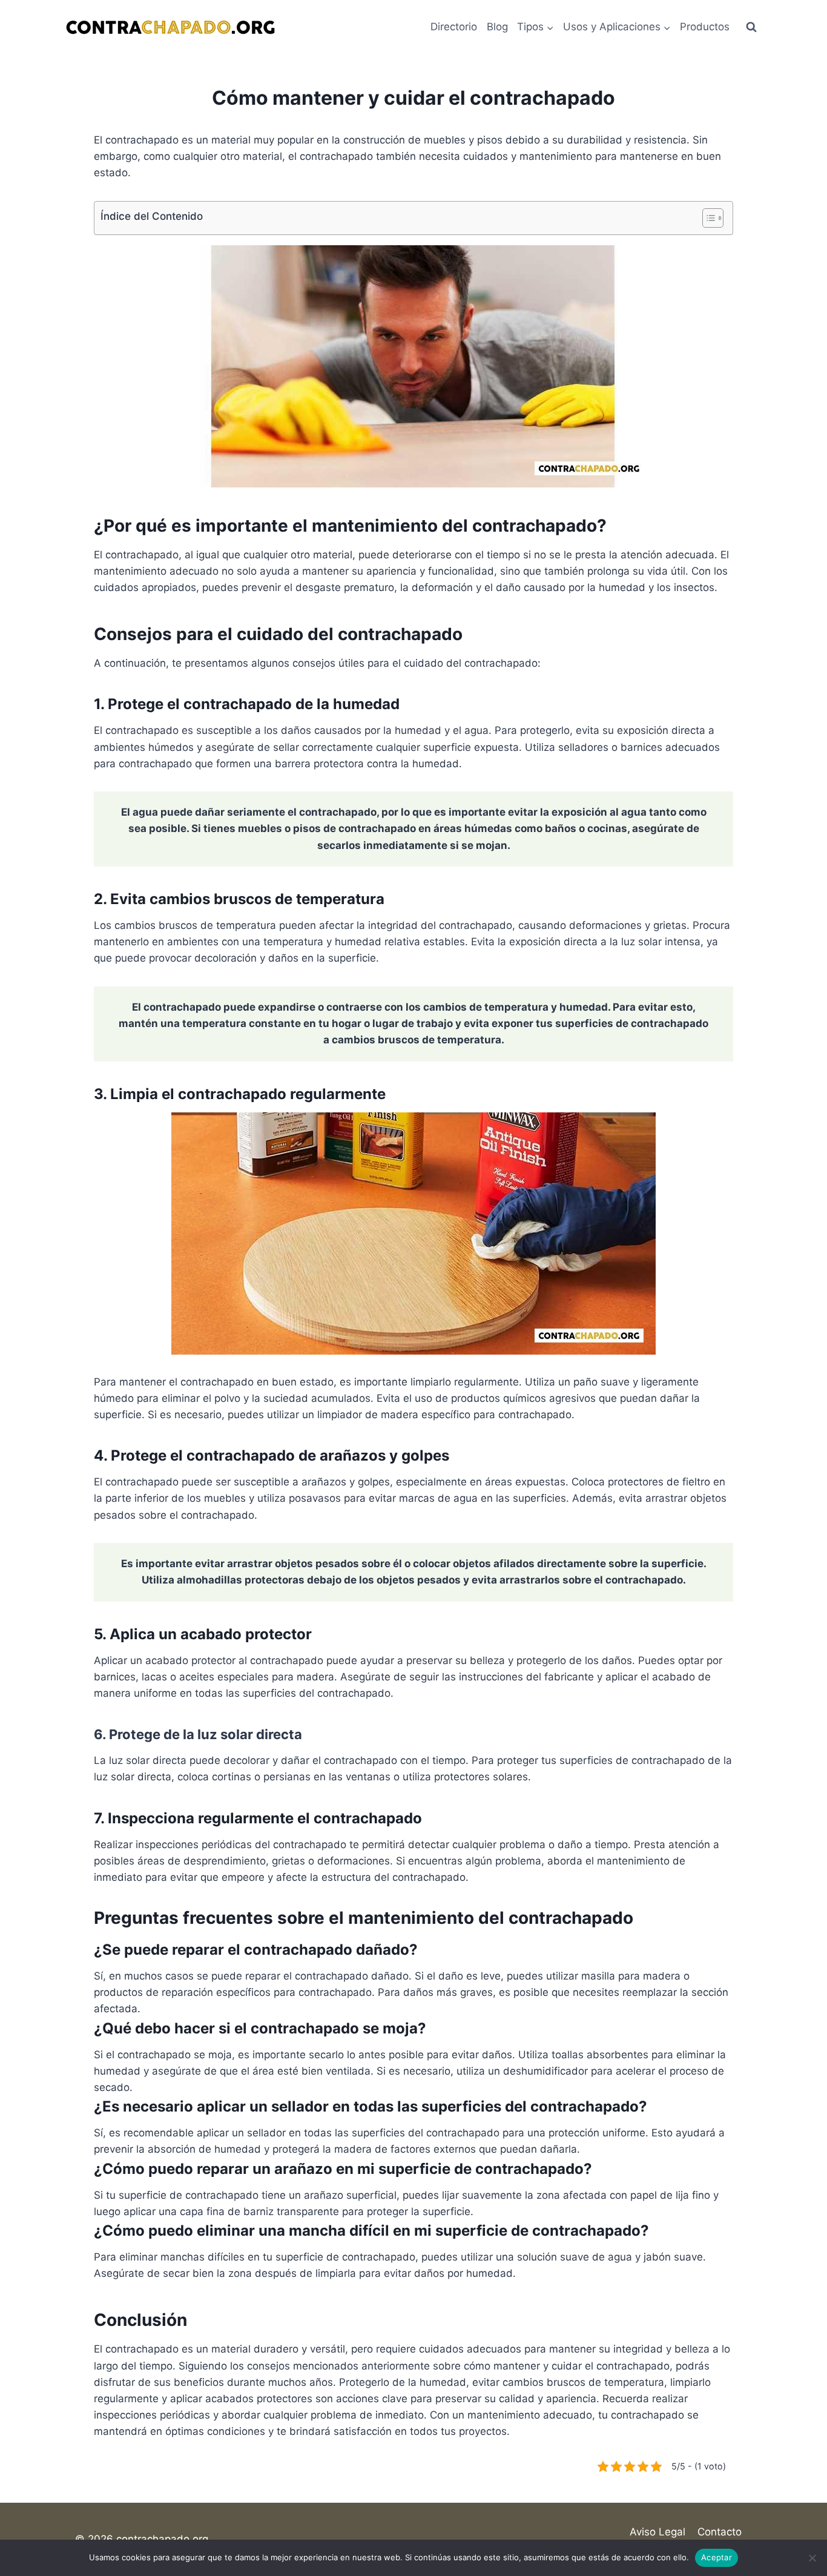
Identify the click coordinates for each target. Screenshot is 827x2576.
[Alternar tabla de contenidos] (707, 218)
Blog (497, 27)
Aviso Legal (657, 2532)
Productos (705, 27)
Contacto (720, 2532)
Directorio (454, 27)
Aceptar (717, 2557)
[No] (812, 2558)
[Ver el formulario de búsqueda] (751, 27)
